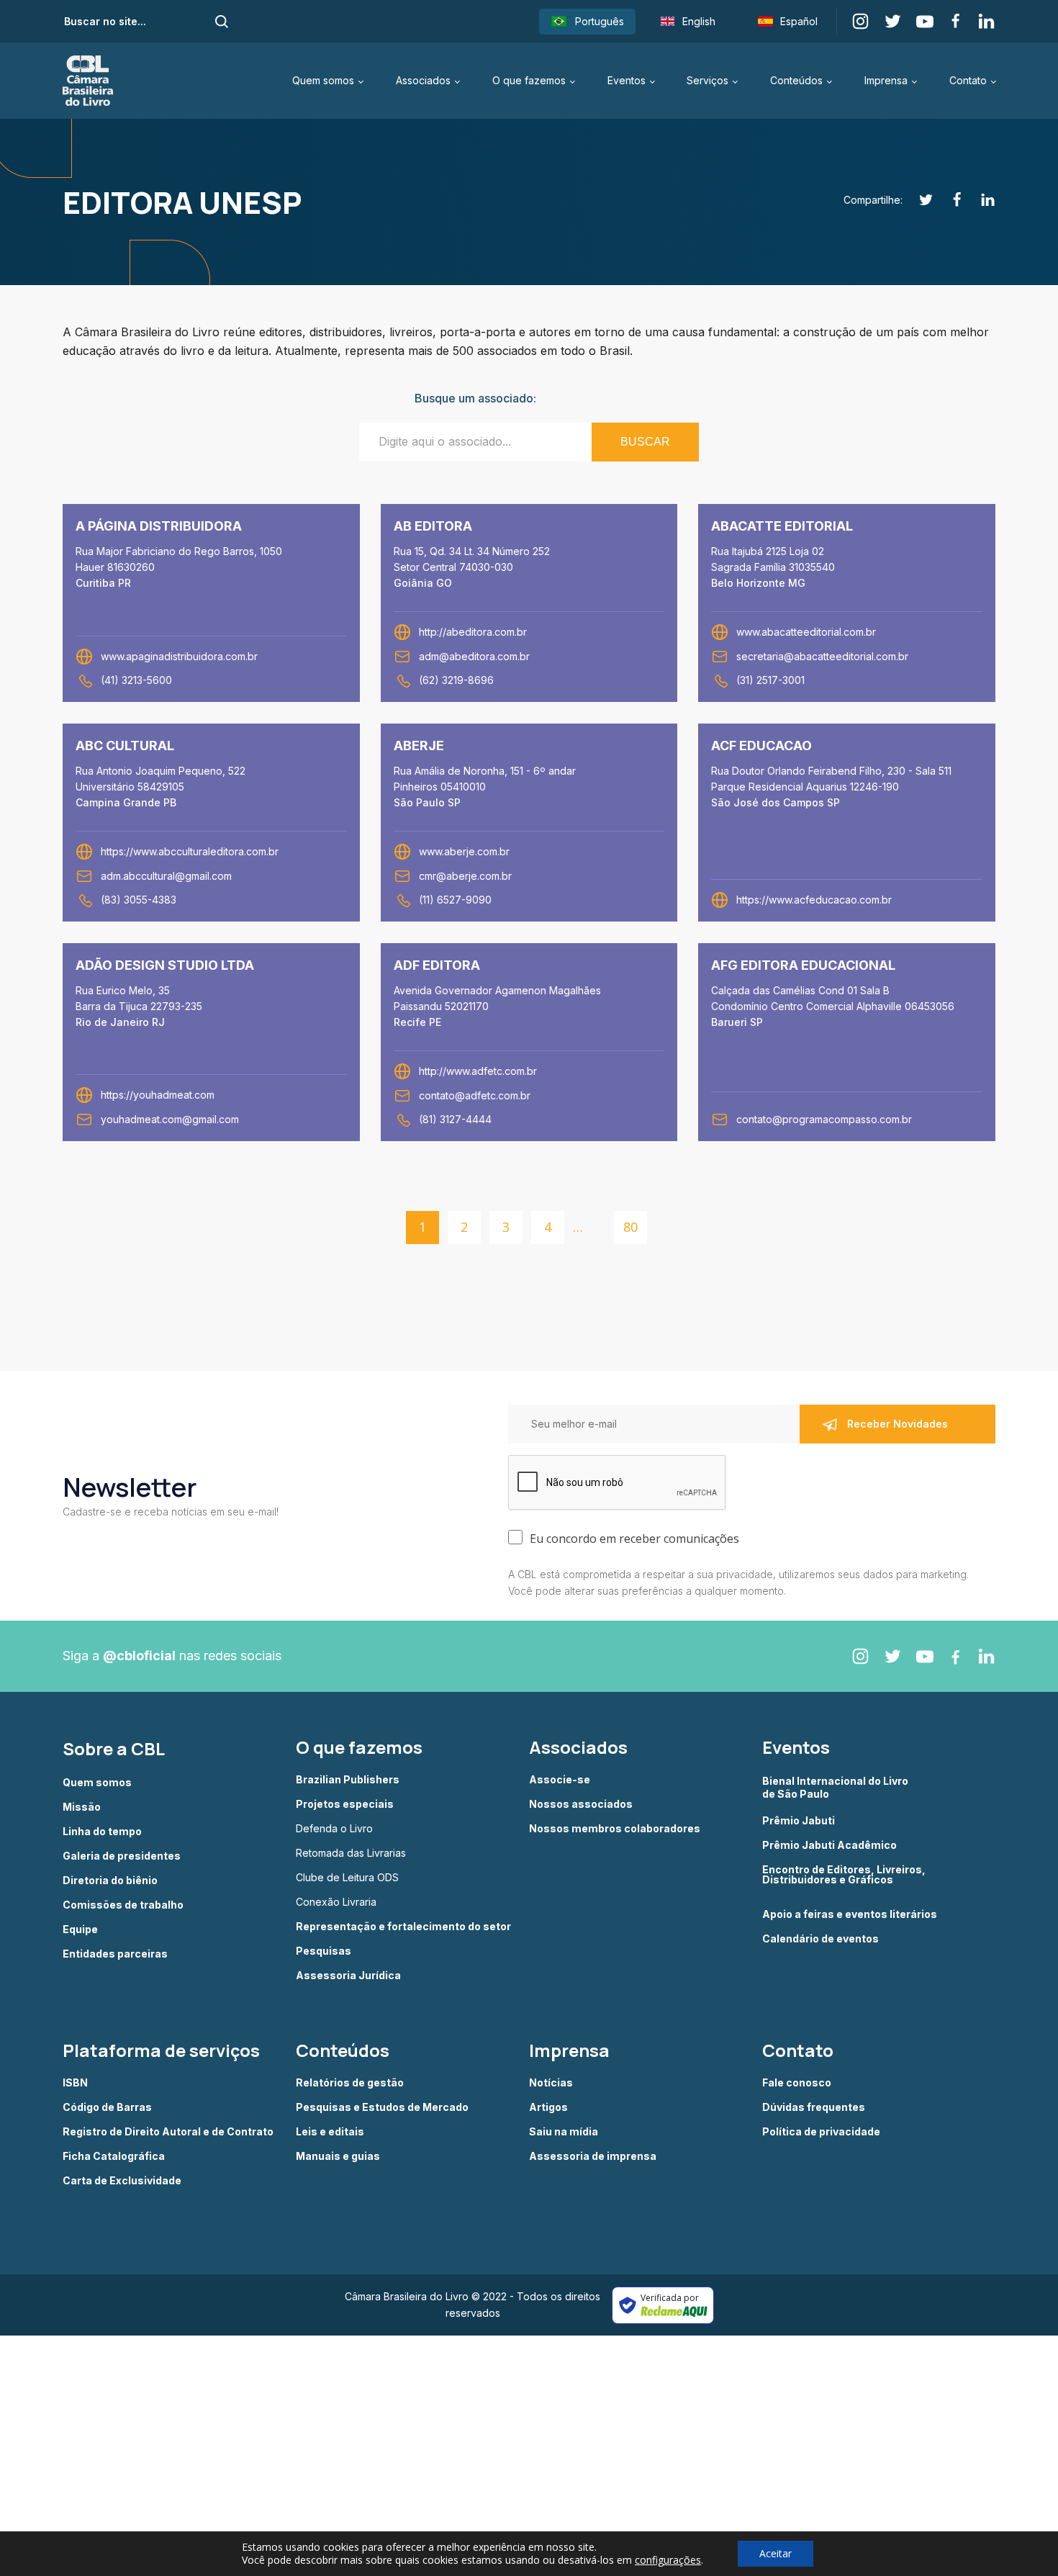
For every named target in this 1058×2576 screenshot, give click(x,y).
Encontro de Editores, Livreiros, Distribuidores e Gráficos (844, 1875)
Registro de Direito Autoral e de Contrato (168, 2132)
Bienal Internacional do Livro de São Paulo (836, 1787)
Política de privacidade (821, 2132)
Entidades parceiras (115, 1954)
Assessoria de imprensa (593, 2156)
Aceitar (776, 2553)
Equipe (80, 1929)
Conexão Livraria (336, 1902)
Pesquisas (324, 1951)
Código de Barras (107, 2107)
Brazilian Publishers (348, 1780)
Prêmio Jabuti (799, 1821)
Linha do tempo (102, 1832)
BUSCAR (645, 442)
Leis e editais (330, 2132)
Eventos (627, 80)
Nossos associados (581, 1804)
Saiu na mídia (564, 2132)
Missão (82, 1807)
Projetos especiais (345, 1804)
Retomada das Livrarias (351, 1853)
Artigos (548, 2107)
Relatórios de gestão (350, 2083)
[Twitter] (918, 200)
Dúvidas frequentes (814, 2107)
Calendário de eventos (820, 1939)
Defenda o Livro (334, 1829)
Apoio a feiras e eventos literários (850, 1914)
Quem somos (323, 80)
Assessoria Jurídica (348, 1976)
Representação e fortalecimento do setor (403, 1927)
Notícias (551, 2083)
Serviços (707, 80)
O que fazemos (529, 80)
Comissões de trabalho (123, 1905)
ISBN (75, 2083)
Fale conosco (797, 2083)
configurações (668, 2560)
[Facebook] (949, 200)
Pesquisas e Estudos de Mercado (382, 2107)
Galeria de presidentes (122, 1856)
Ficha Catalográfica (114, 2156)
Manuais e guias (338, 2156)
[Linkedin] (980, 200)
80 (630, 1227)
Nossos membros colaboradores (615, 1829)
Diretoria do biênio (110, 1881)
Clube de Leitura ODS (347, 1878)
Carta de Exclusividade (122, 2181)
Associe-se (560, 1780)
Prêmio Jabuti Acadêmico (829, 1845)
